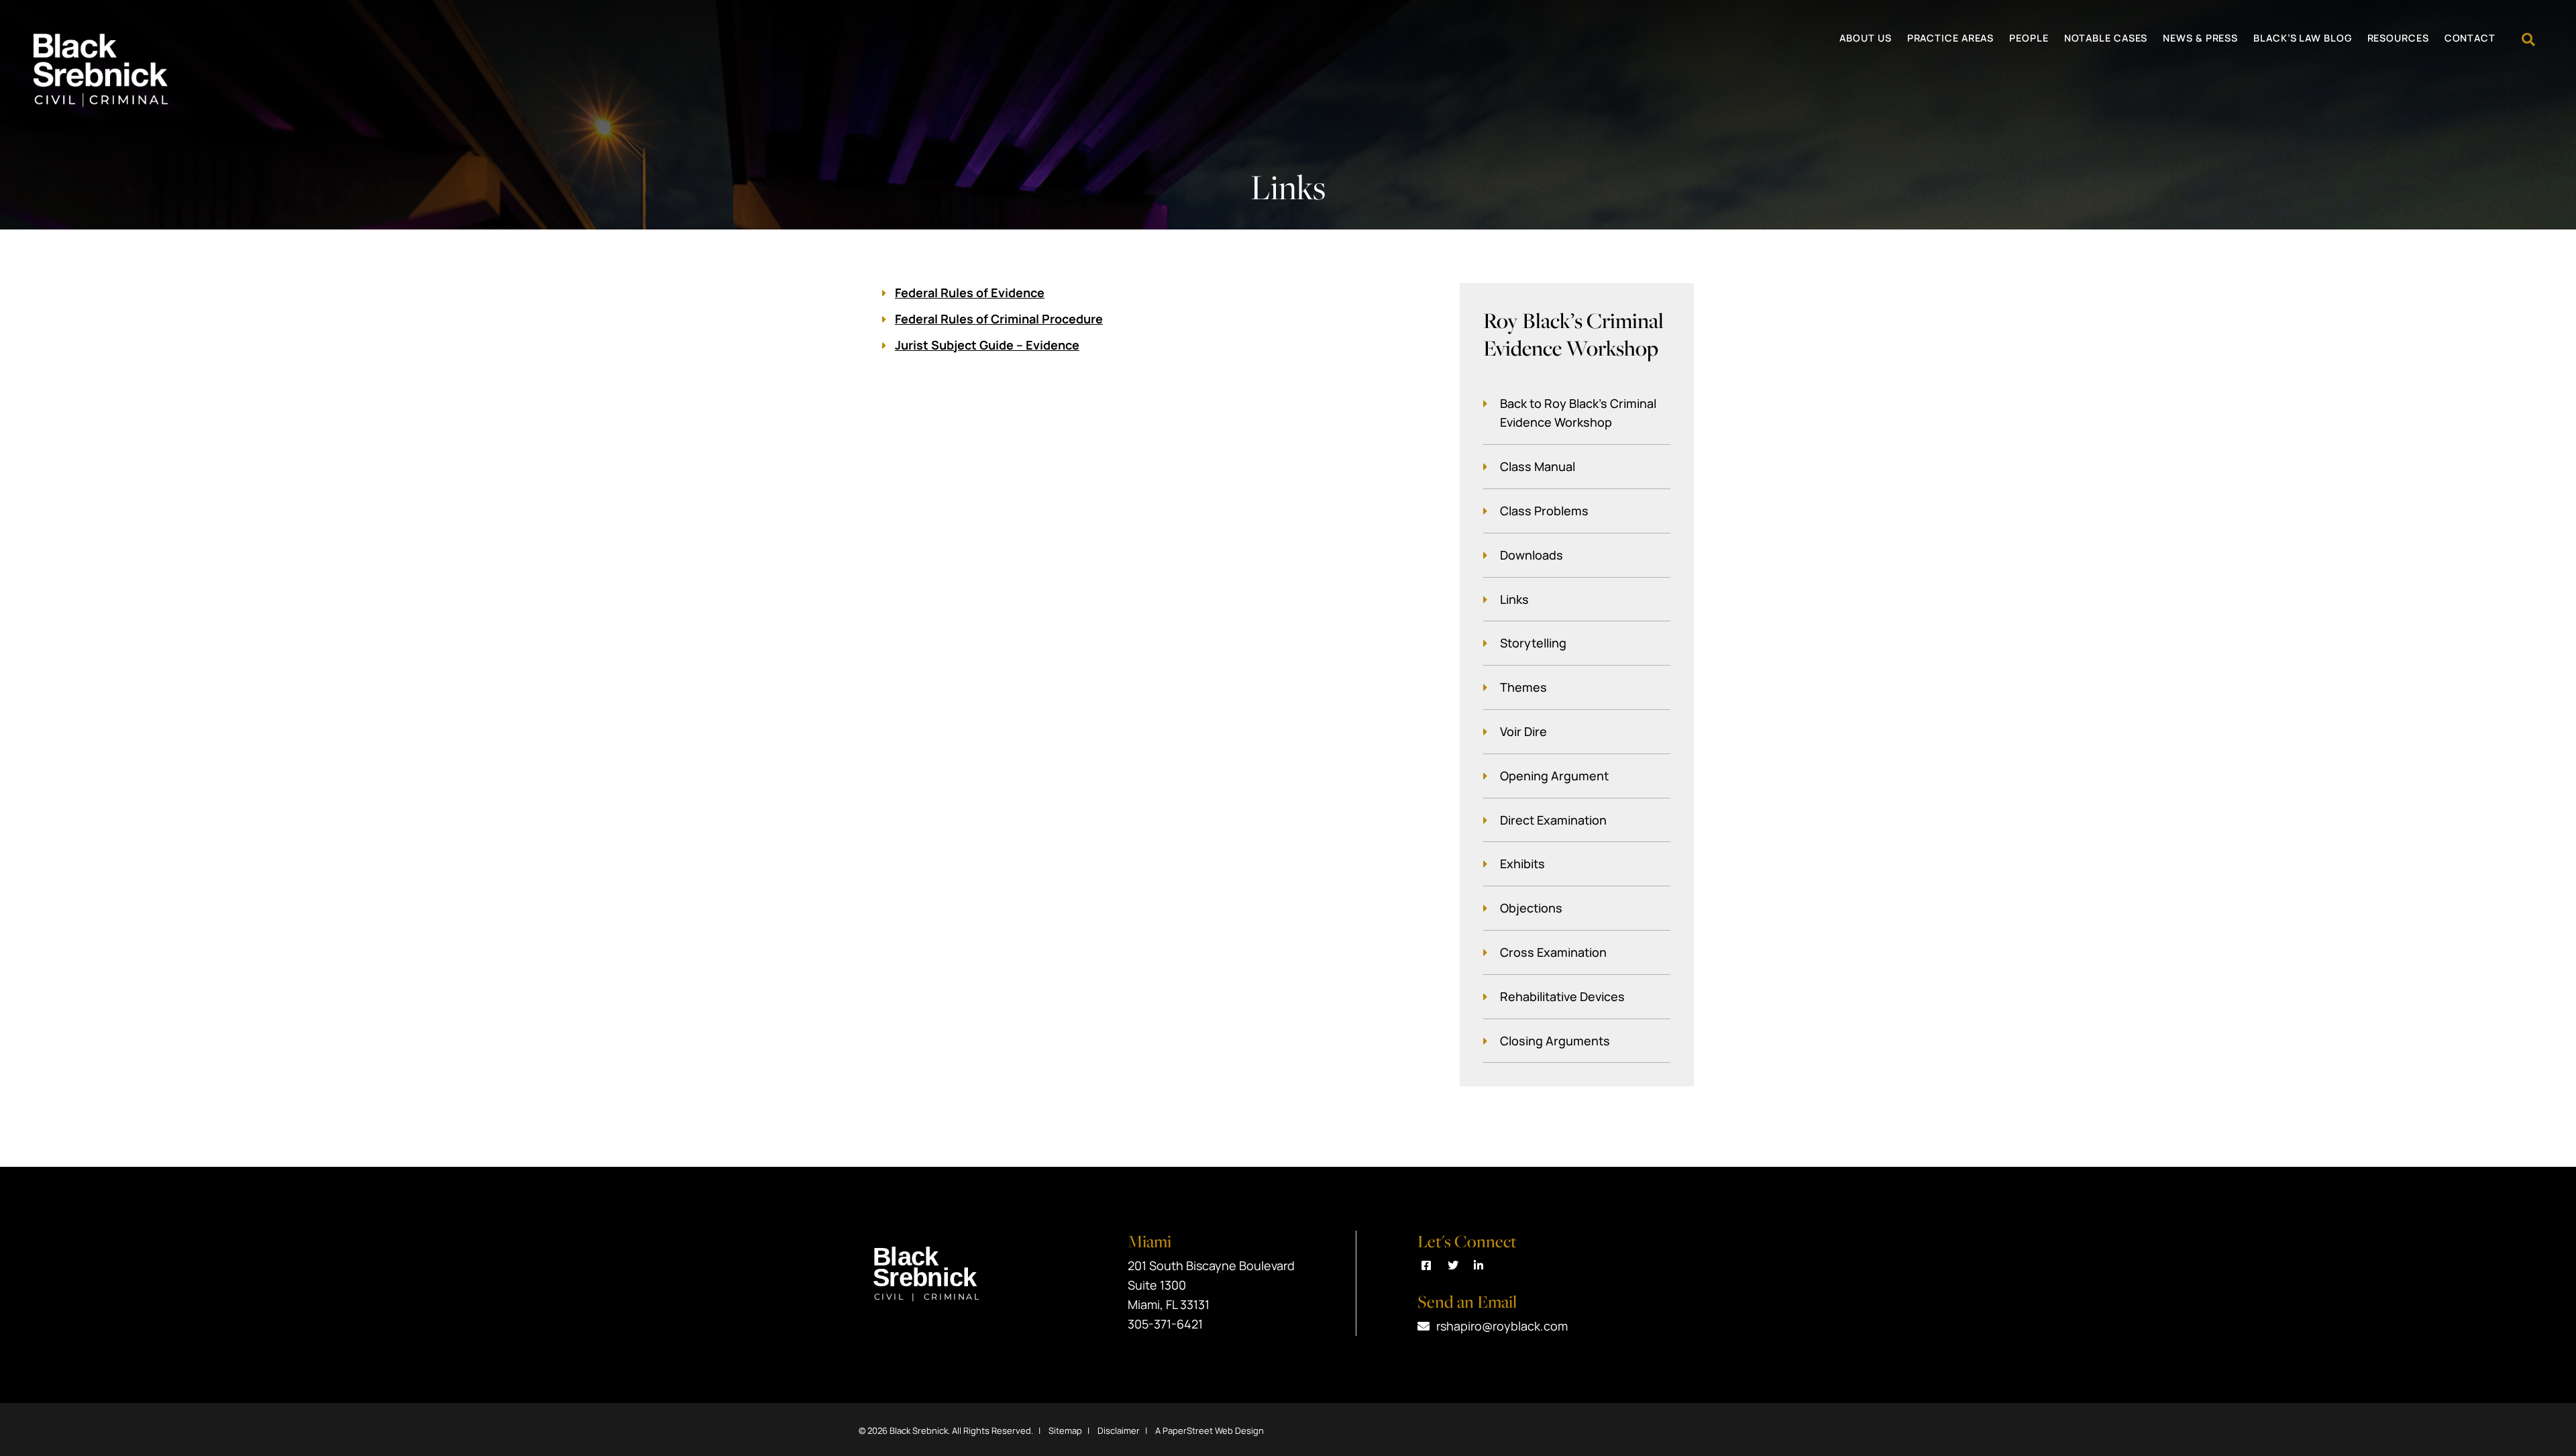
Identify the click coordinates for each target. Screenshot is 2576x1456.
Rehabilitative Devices (1562, 996)
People (2029, 39)
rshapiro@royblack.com (1502, 1326)
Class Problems (1544, 511)
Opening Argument (1554, 776)
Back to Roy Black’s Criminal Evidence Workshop (1578, 413)
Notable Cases (2106, 39)
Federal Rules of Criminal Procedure (999, 319)
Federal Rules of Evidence (970, 293)
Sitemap (1065, 1431)
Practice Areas (1951, 39)
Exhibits (1522, 864)
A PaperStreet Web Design (1210, 1431)
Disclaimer (1119, 1431)
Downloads (1532, 555)
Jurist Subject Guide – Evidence (987, 345)
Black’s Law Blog (2302, 39)
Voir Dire (1523, 731)
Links (1514, 599)
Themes (1523, 687)
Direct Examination (1553, 820)
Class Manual (1538, 466)
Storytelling (1533, 643)
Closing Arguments (1555, 1041)
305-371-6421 (1165, 1324)
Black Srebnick (919, 1431)
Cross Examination (1553, 952)
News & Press (2200, 39)
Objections (1531, 908)
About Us (1865, 39)
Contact (2470, 39)
